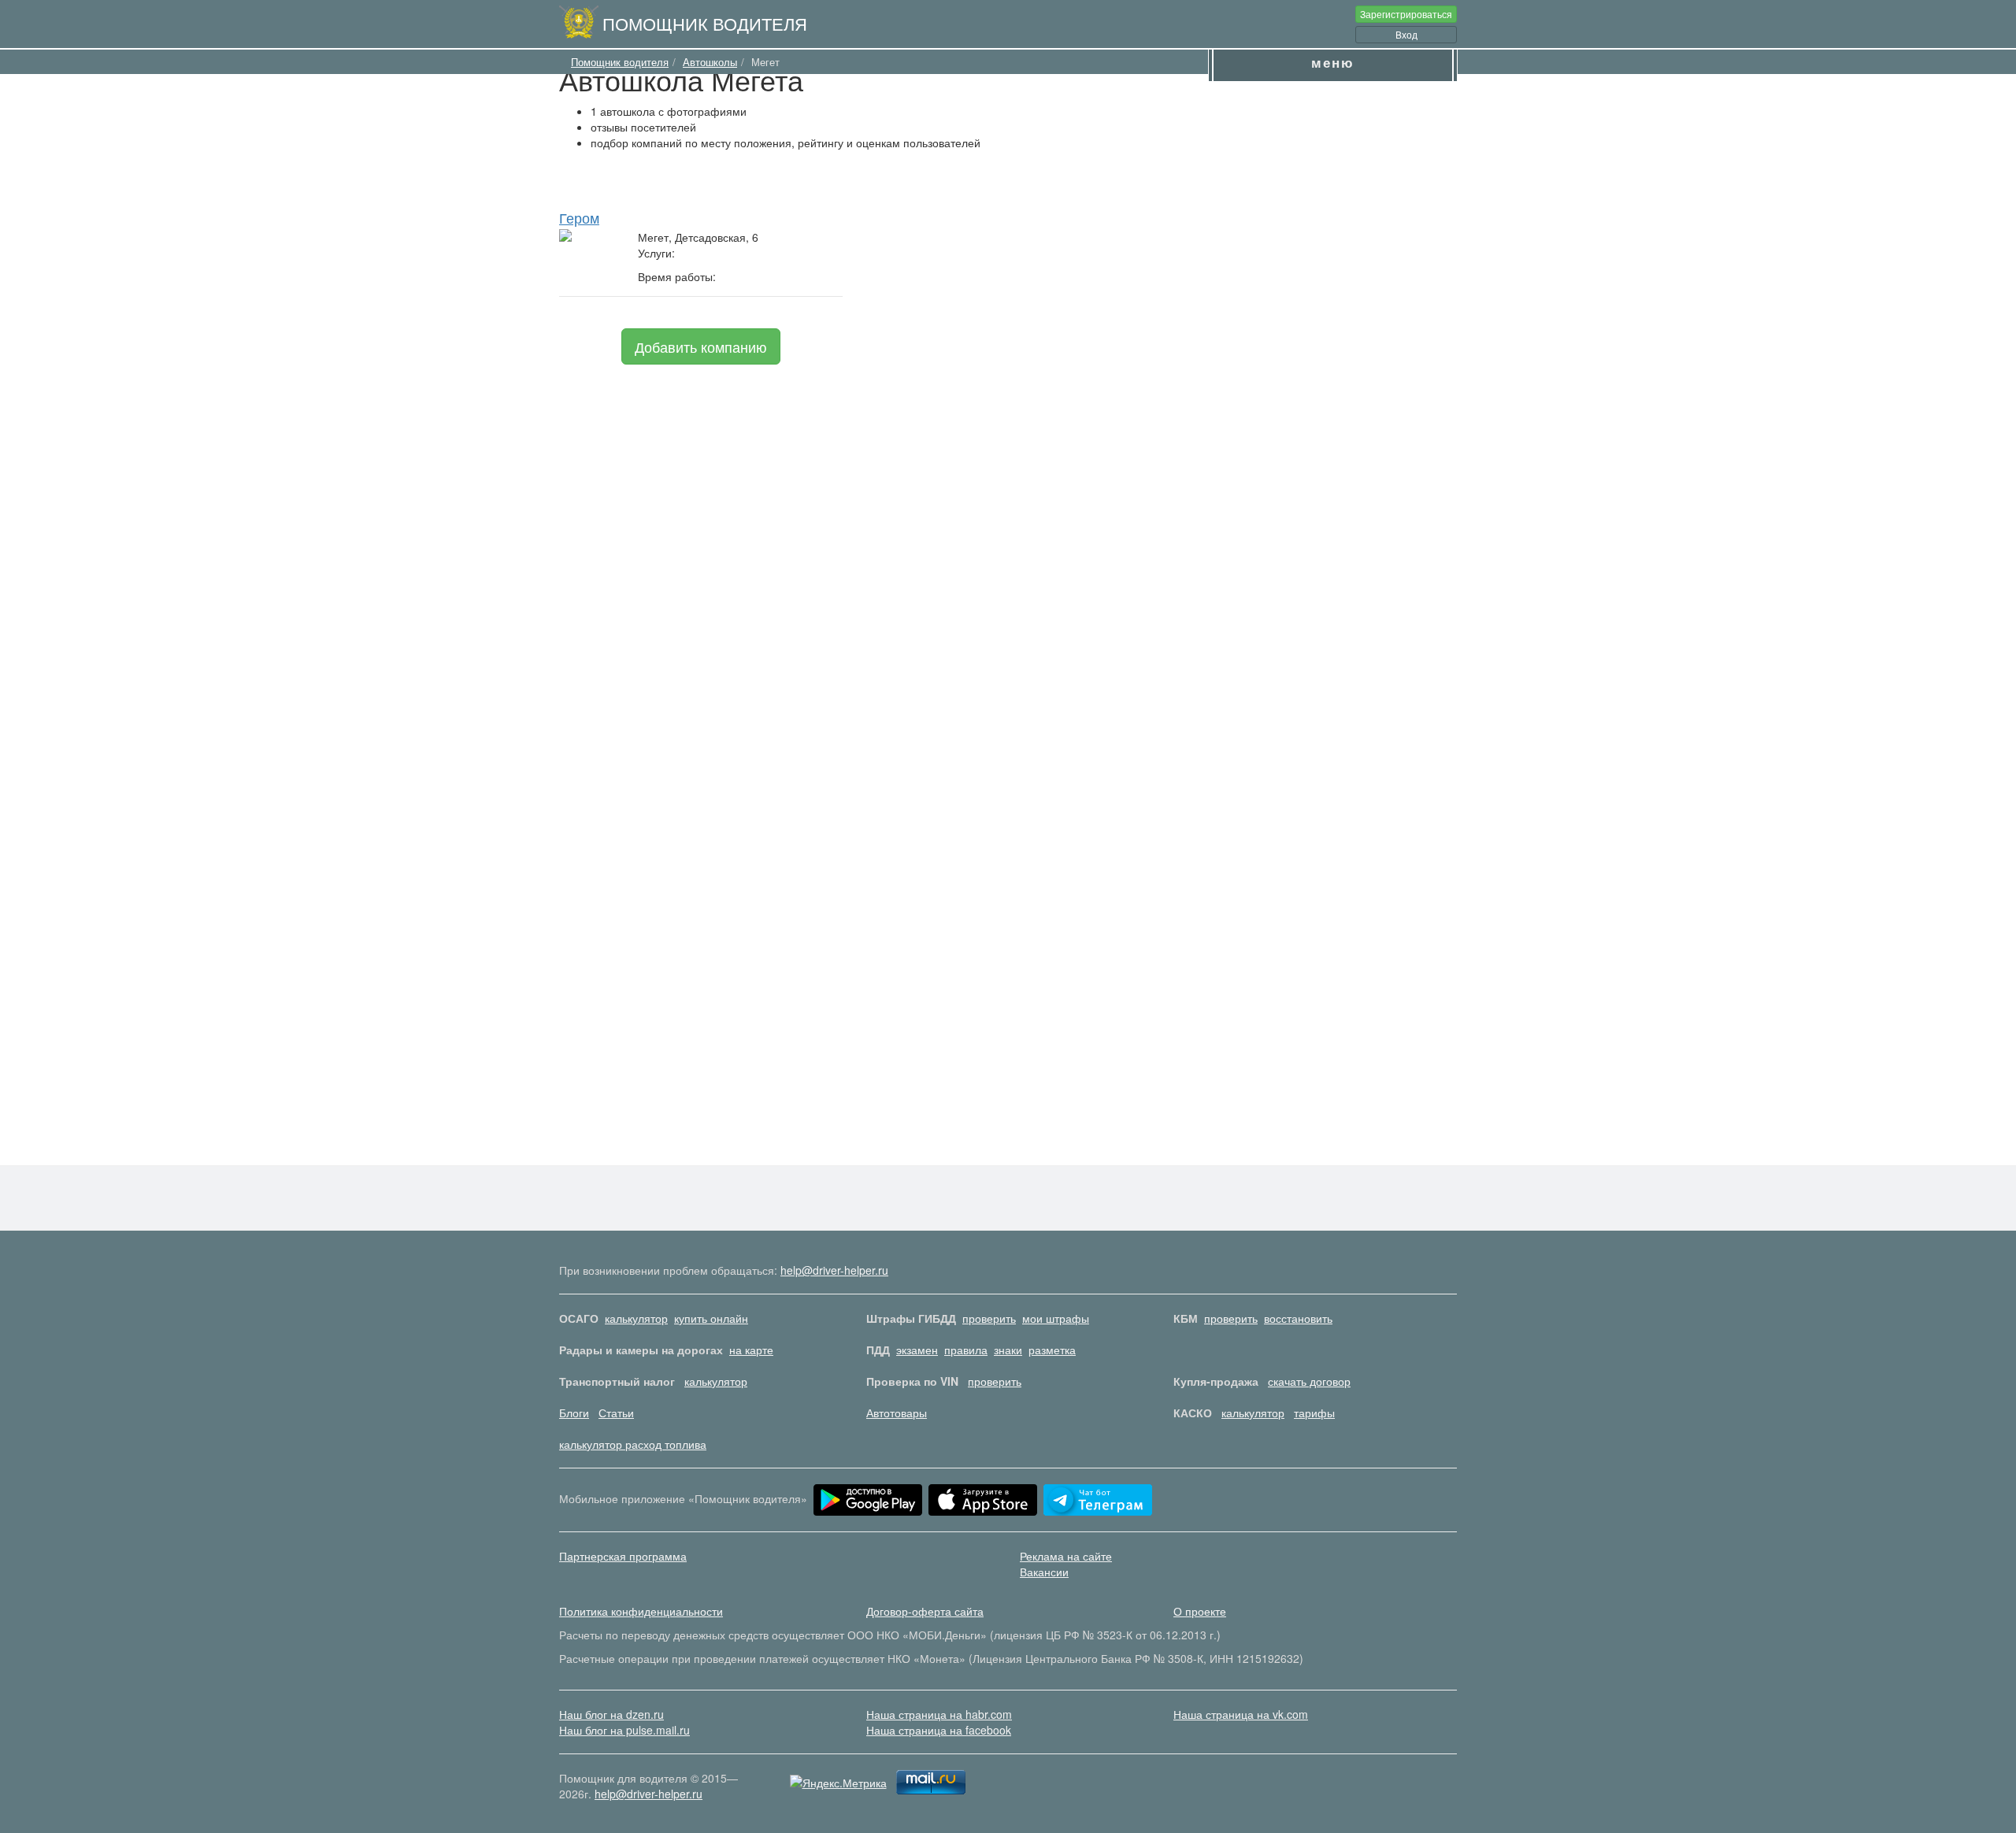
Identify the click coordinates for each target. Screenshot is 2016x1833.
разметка (1052, 1350)
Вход (1406, 34)
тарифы (1314, 1413)
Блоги (574, 1413)
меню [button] (1333, 62)
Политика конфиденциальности (641, 1611)
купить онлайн (711, 1318)
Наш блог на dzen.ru (611, 1714)
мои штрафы (1056, 1318)
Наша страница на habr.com (939, 1714)
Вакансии (1044, 1572)
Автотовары (897, 1413)
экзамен (917, 1350)
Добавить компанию (701, 346)
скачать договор (1309, 1381)
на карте (751, 1350)
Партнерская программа (623, 1556)
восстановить (1298, 1318)
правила (966, 1350)
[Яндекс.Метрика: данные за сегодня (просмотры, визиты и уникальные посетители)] (838, 1783)
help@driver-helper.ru (834, 1270)
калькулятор (636, 1318)
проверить (989, 1318)
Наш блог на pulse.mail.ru (624, 1730)
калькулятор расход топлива (633, 1444)
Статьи (616, 1413)
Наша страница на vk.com (1241, 1714)
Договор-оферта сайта (925, 1611)
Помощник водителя (705, 23)
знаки (1008, 1350)
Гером (579, 217)
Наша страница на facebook (939, 1730)
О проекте (1200, 1611)
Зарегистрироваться (1406, 14)
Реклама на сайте (1066, 1556)
